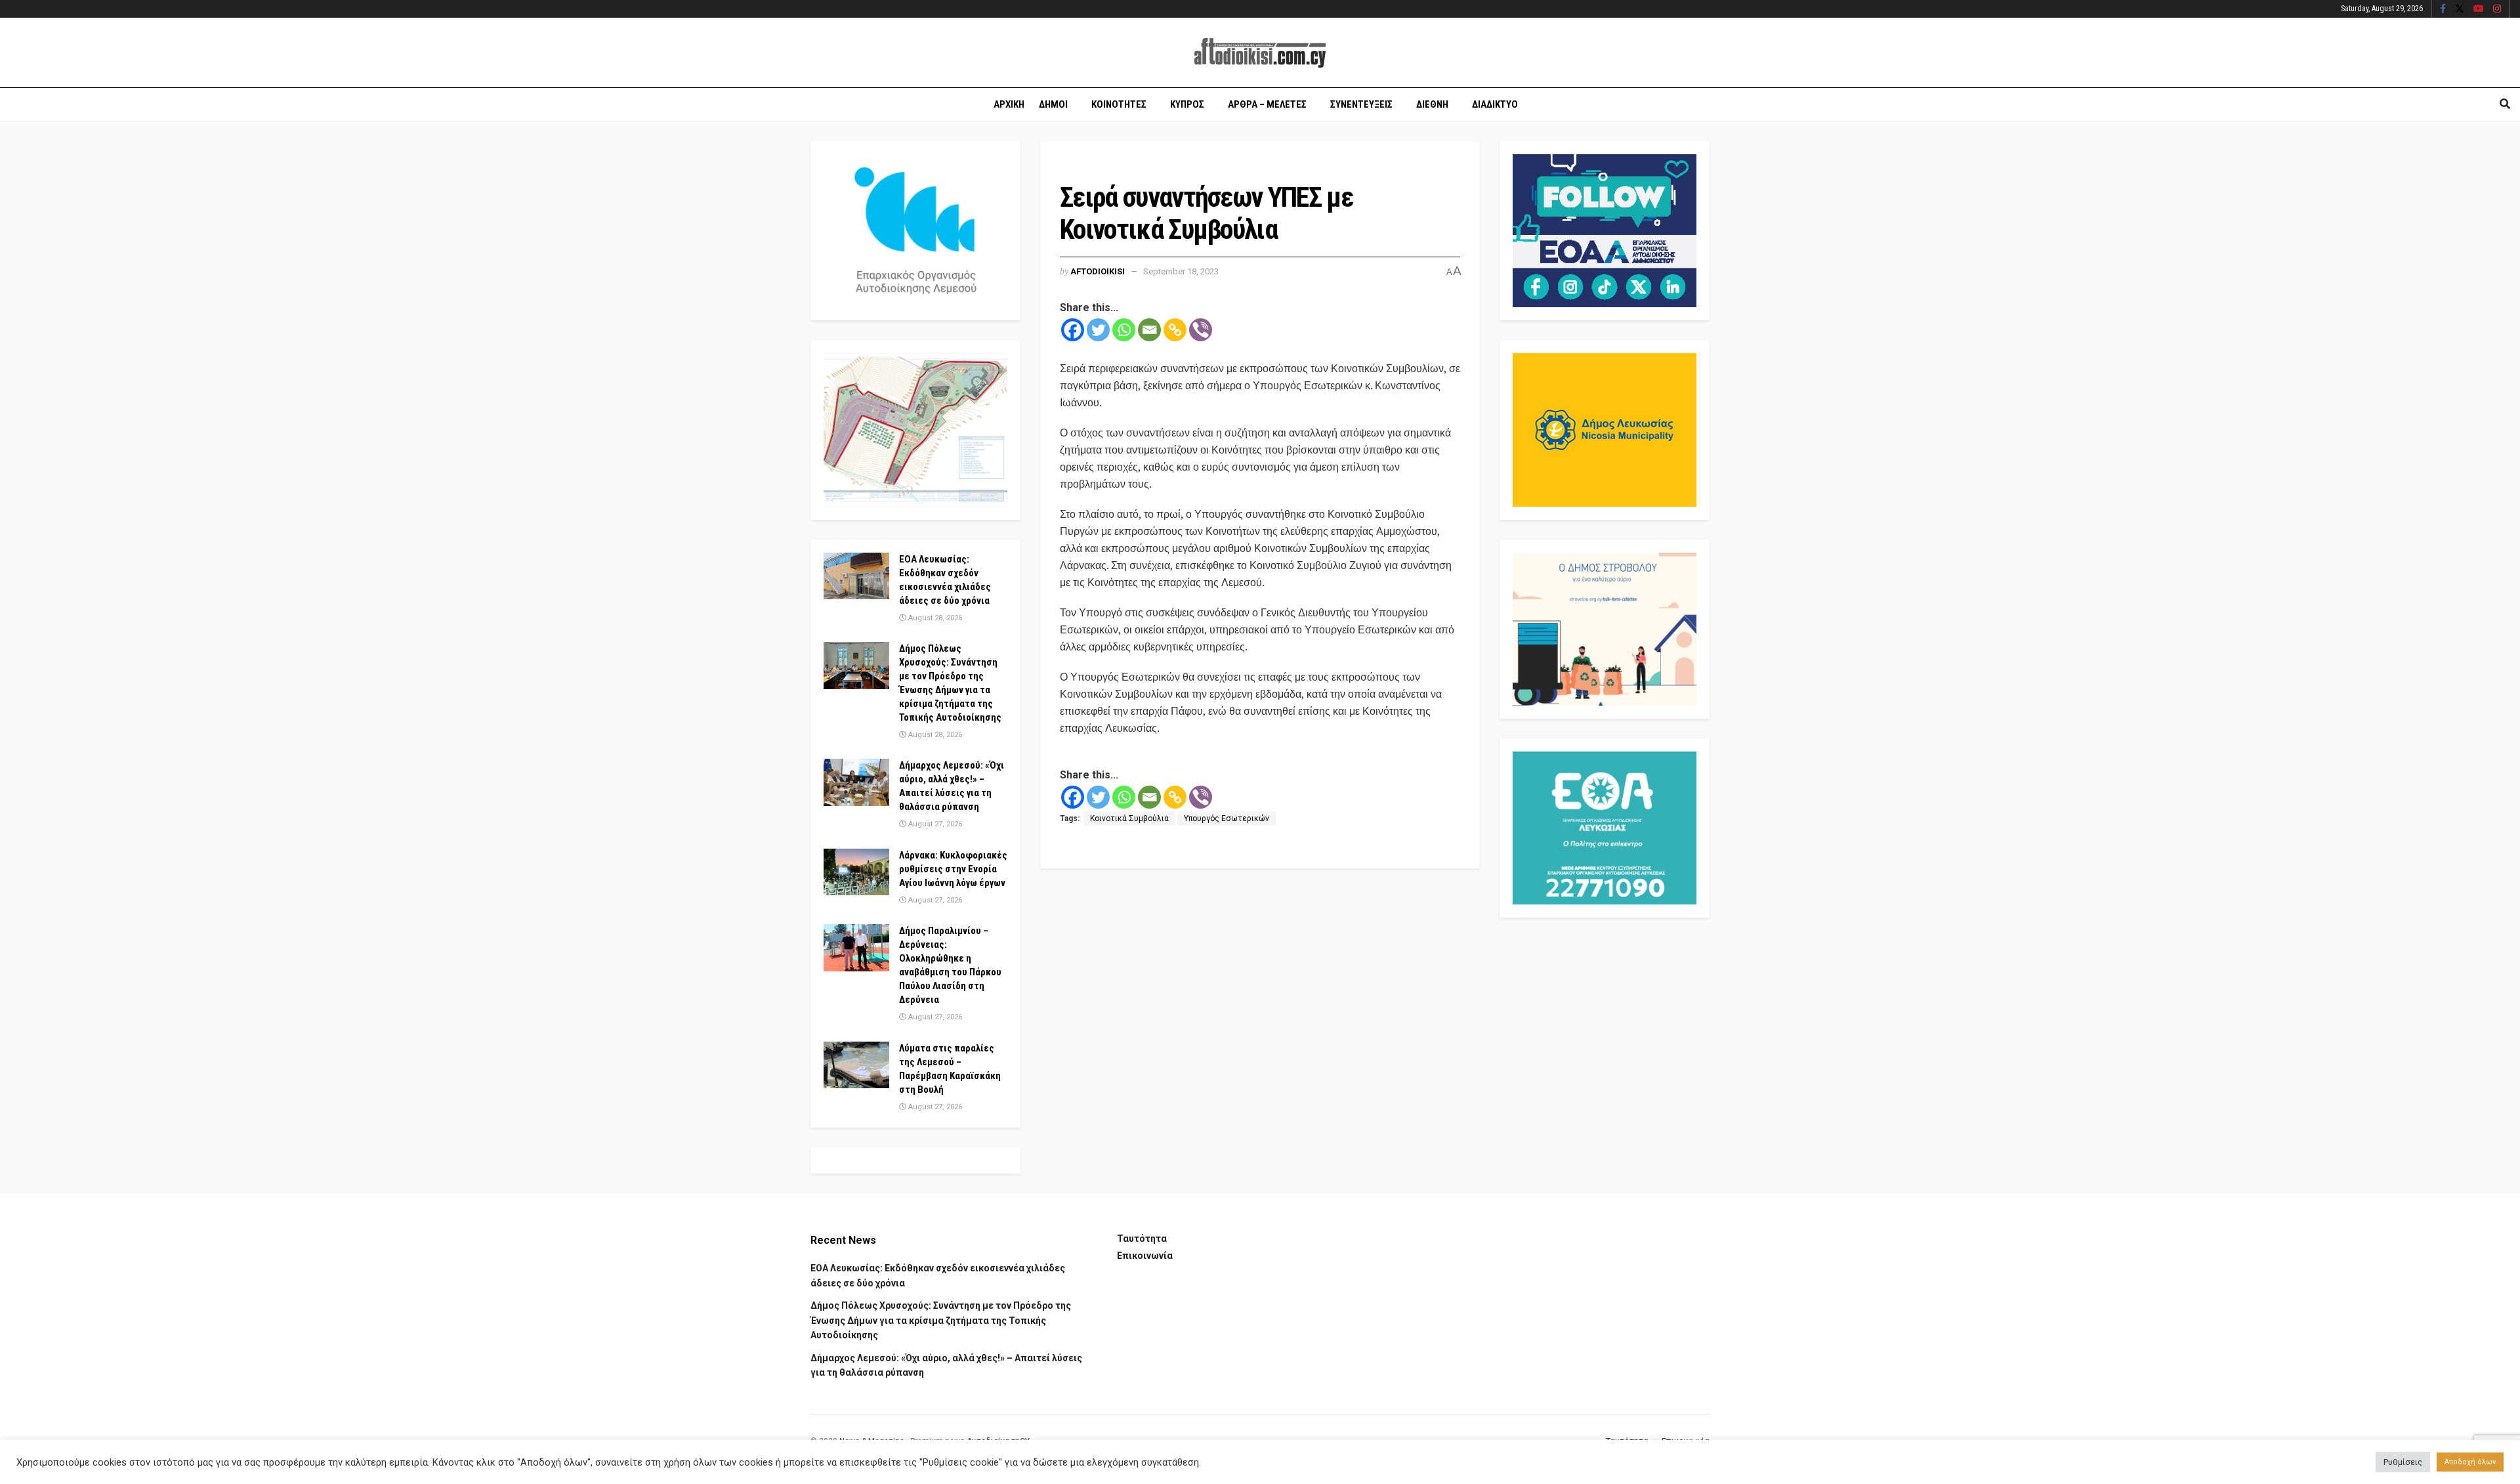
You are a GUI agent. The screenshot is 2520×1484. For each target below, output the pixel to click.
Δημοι (1053, 104)
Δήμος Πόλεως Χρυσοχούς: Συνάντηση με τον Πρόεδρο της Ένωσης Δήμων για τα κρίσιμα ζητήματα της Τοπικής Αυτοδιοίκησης (941, 1320)
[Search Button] (2505, 104)
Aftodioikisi (1098, 271)
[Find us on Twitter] (2460, 9)
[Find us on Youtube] (2479, 9)
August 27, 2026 (934, 824)
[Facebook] (1073, 330)
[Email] (1149, 330)
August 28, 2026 (934, 618)
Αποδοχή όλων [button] (2470, 1462)
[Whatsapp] (1124, 330)
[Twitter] (1098, 330)
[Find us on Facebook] (2443, 9)
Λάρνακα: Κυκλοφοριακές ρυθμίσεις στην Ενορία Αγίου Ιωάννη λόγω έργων (953, 869)
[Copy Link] (1175, 330)
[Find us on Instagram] (2497, 9)
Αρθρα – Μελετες (1267, 104)
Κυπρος (1187, 104)
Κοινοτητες (1119, 104)
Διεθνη (1432, 104)
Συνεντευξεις (1361, 104)
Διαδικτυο (1495, 104)
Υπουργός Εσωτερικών (1227, 818)
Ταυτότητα (1142, 1239)
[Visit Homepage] (1260, 53)
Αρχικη (1009, 104)
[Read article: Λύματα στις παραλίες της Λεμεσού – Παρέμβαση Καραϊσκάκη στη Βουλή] (856, 1065)
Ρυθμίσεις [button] (2403, 1462)
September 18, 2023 (1181, 271)
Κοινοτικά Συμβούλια (1129, 818)
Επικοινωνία (1145, 1256)
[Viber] (1201, 330)
